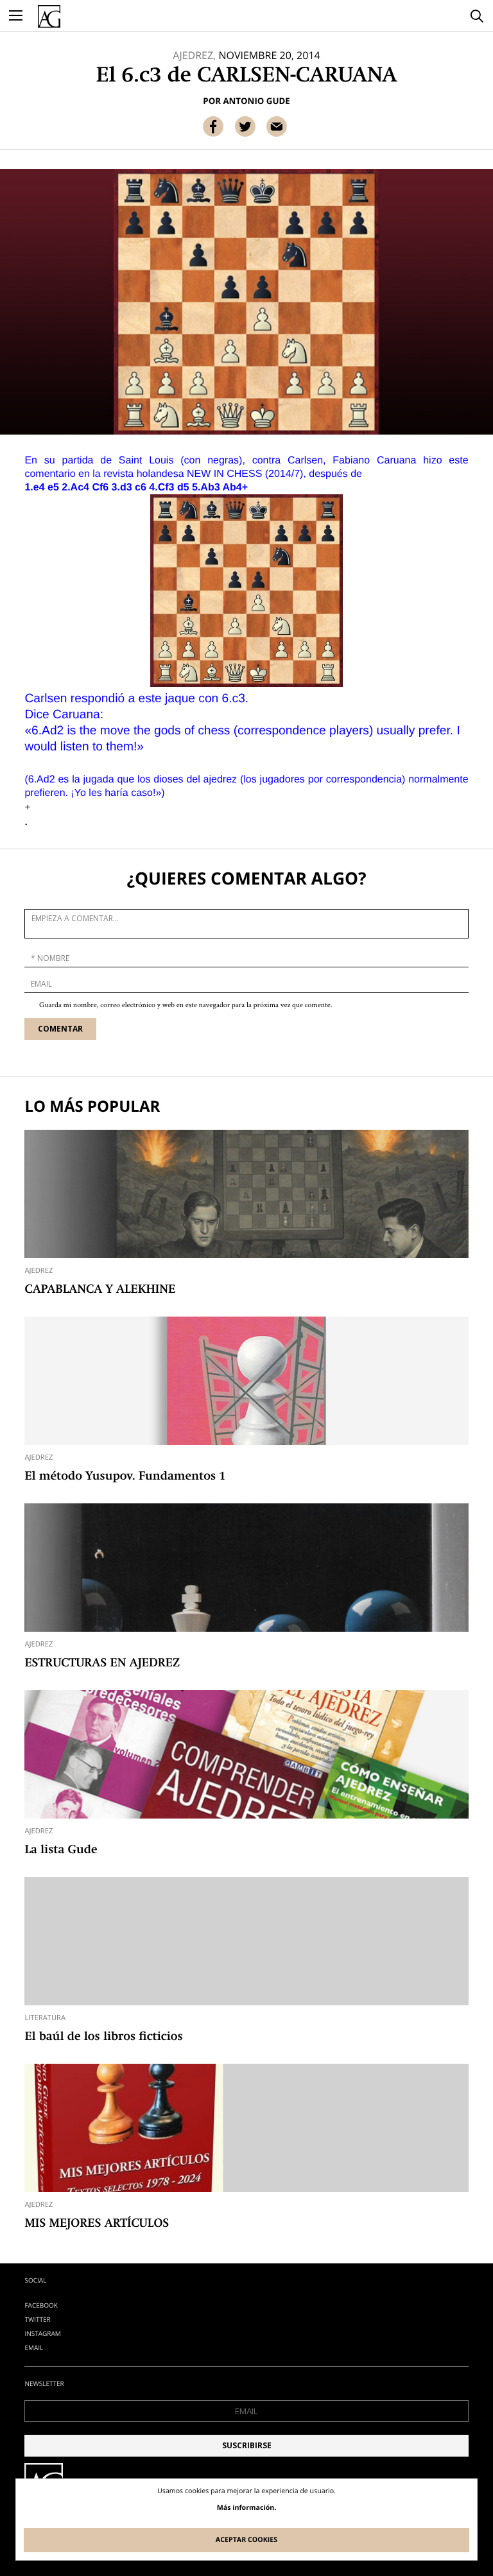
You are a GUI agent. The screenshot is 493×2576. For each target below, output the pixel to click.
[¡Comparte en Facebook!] (213, 126)
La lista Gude (61, 1851)
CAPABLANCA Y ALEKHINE (100, 1290)
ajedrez (39, 1271)
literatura (45, 2018)
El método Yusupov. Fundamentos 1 (125, 1477)
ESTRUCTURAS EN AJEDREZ (102, 1664)
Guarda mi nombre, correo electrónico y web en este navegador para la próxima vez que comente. (186, 1006)
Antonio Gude (256, 101)
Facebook (41, 2305)
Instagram (42, 2333)
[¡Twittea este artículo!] (245, 126)
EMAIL (34, 2347)
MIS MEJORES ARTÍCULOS (97, 2224)
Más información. (247, 2508)
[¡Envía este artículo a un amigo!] (277, 126)
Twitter (37, 2319)
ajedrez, (194, 55)
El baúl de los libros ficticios (103, 2037)
